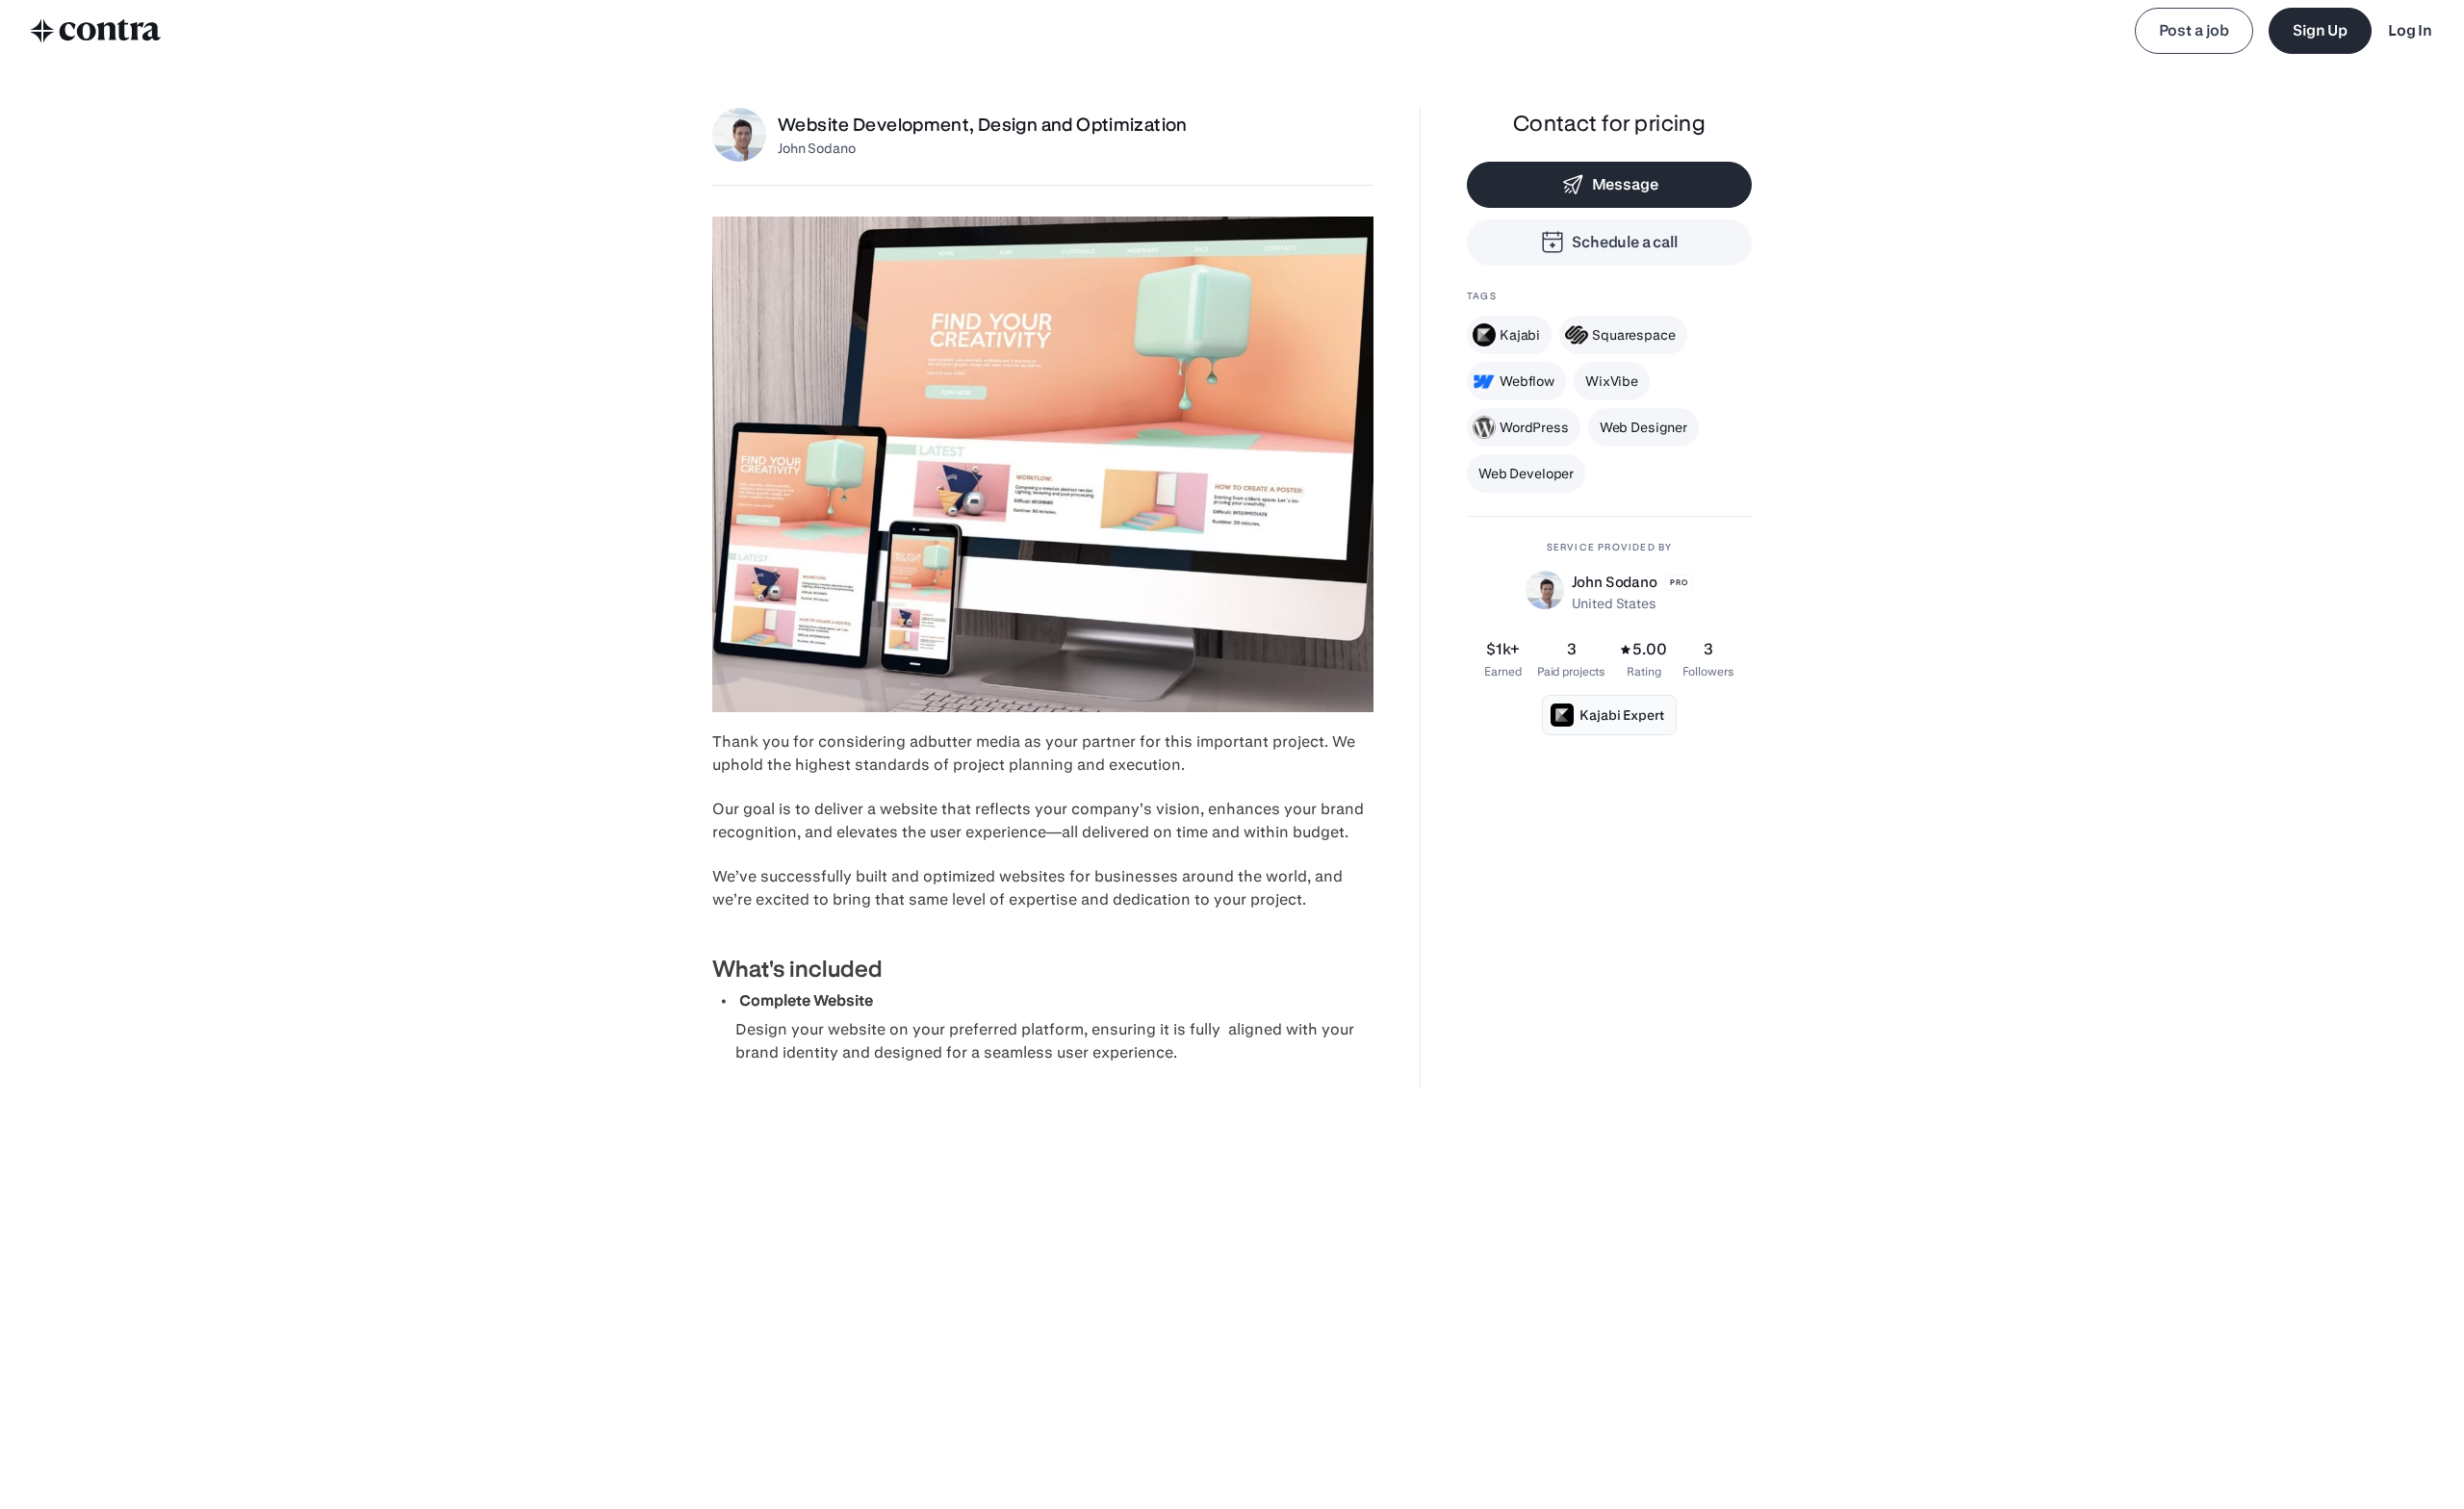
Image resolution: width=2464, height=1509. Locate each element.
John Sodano (816, 148)
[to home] (96, 31)
